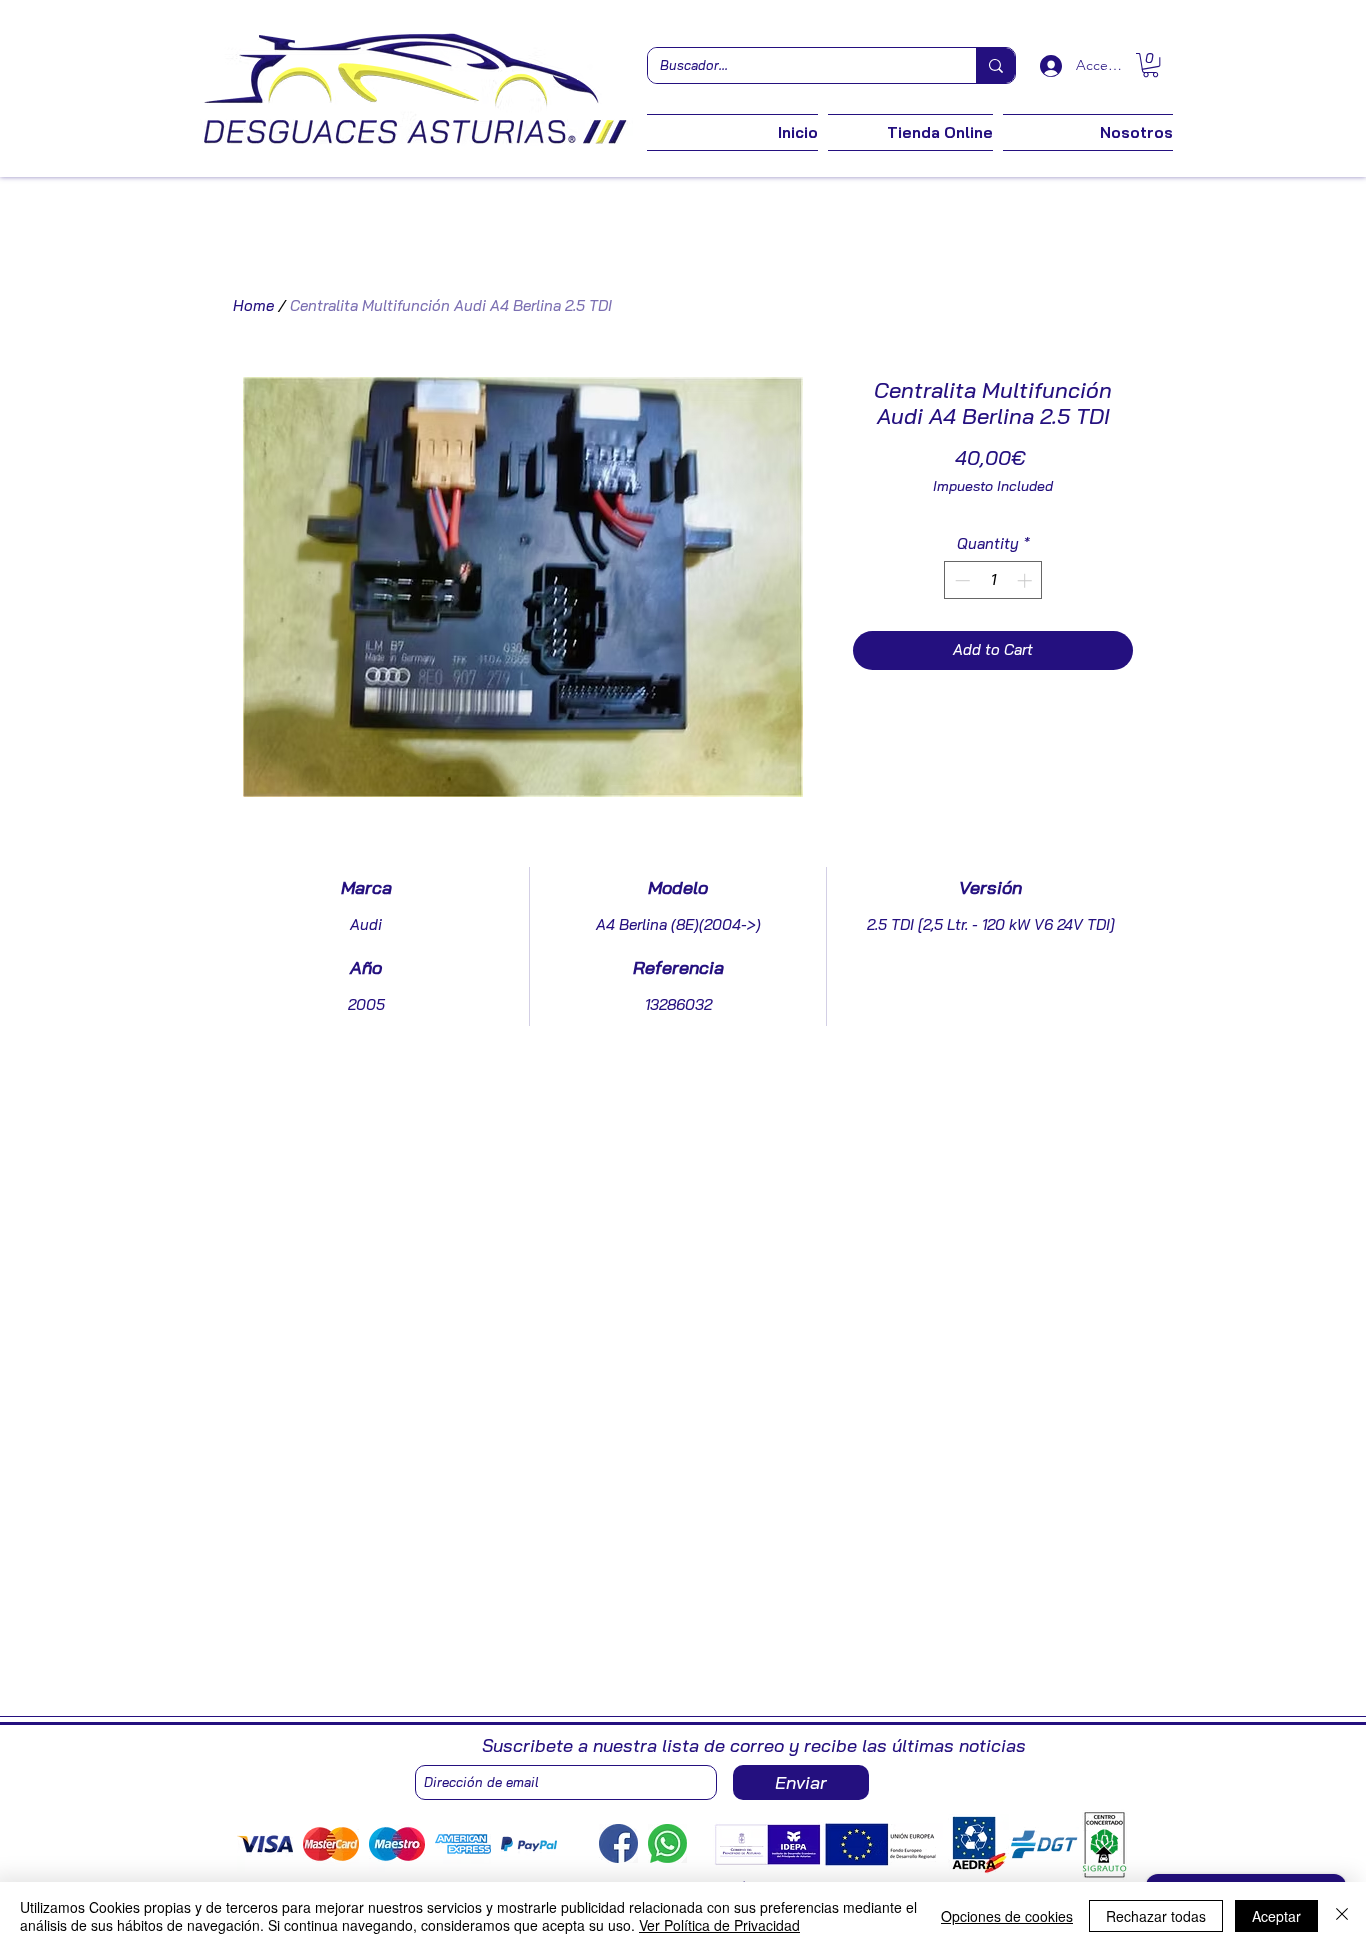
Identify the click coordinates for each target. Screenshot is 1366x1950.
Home (253, 305)
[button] (1150, 65)
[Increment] (1026, 580)
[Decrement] (960, 580)
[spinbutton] (993, 580)
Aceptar (1276, 1916)
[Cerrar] (1342, 1916)
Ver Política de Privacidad (719, 1925)
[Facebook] (618, 1843)
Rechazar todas (1156, 1916)
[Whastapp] (667, 1843)
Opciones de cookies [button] (1007, 1916)
